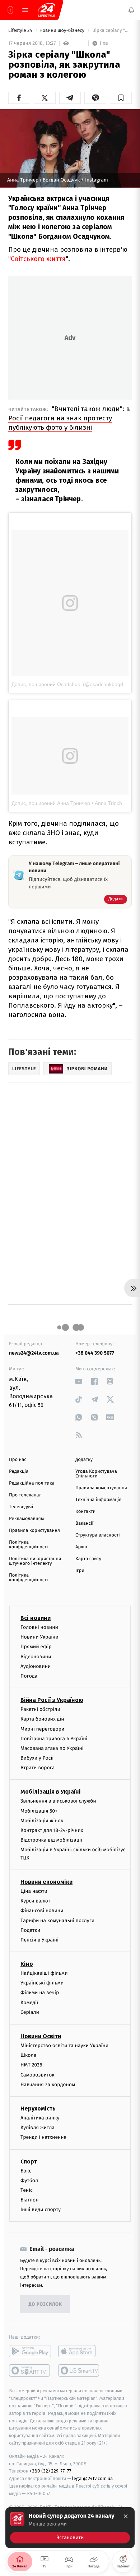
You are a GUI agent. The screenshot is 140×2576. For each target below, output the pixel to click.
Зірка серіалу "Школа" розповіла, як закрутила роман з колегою (112, 31)
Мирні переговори (42, 1729)
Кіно (27, 1964)
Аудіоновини (36, 1666)
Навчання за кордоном (48, 2085)
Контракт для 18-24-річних (52, 1830)
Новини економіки (46, 1882)
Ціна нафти (34, 1891)
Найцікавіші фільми (44, 1973)
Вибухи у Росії (37, 1758)
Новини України (39, 1637)
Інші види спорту (41, 2210)
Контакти (85, 1512)
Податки (30, 1930)
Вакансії (84, 1523)
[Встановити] (70, 2528)
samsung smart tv (79, 2370)
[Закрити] (126, 2516)
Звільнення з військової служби (58, 1801)
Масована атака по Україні (52, 1748)
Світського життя (38, 259)
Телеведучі (21, 1507)
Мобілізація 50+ (39, 1811)
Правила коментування (101, 1488)
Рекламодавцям (26, 1519)
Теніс (27, 2190)
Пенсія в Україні (39, 1940)
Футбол (29, 2180)
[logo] (47, 10)
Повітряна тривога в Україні (54, 1738)
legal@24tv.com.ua (92, 2478)
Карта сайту (88, 1559)
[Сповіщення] (131, 10)
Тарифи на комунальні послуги (57, 1920)
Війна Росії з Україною (52, 1700)
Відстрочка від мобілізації (51, 1840)
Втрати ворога (38, 1768)
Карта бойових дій (42, 1719)
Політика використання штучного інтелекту (35, 1561)
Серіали (30, 2012)
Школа (28, 2055)
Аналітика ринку (40, 2118)
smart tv (30, 2370)
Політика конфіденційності (29, 1545)
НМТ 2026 (31, 2065)
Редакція (19, 1472)
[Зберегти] (121, 98)
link (79, 1381)
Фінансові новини (42, 1911)
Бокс (26, 2170)
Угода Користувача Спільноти (96, 1474)
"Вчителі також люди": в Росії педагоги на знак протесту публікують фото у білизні (69, 418)
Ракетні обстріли (40, 1709)
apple (79, 2351)
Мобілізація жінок (42, 1821)
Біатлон (30, 2200)
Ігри (80, 1571)
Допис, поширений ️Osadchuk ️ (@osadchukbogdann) (73, 684)
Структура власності (98, 1535)
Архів (81, 1547)
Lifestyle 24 (21, 31)
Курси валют (35, 1901)
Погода (29, 1676)
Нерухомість (38, 2109)
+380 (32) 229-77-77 (50, 2471)
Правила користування (34, 1531)
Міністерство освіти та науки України (64, 2046)
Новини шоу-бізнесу (63, 31)
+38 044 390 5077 (95, 1353)
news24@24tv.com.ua (34, 1353)
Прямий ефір (36, 1647)
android (30, 2351)
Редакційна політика (32, 1483)
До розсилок (45, 2304)
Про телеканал (25, 1495)
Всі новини (36, 1618)
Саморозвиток (38, 2075)
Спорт (29, 2161)
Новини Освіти (41, 2036)
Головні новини (39, 1627)
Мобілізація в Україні (51, 1792)
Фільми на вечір (40, 1993)
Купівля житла (38, 2128)
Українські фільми (42, 1983)
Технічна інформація (98, 1500)
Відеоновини (36, 1656)
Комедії (29, 2002)
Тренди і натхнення (43, 2137)
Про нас (18, 1460)
